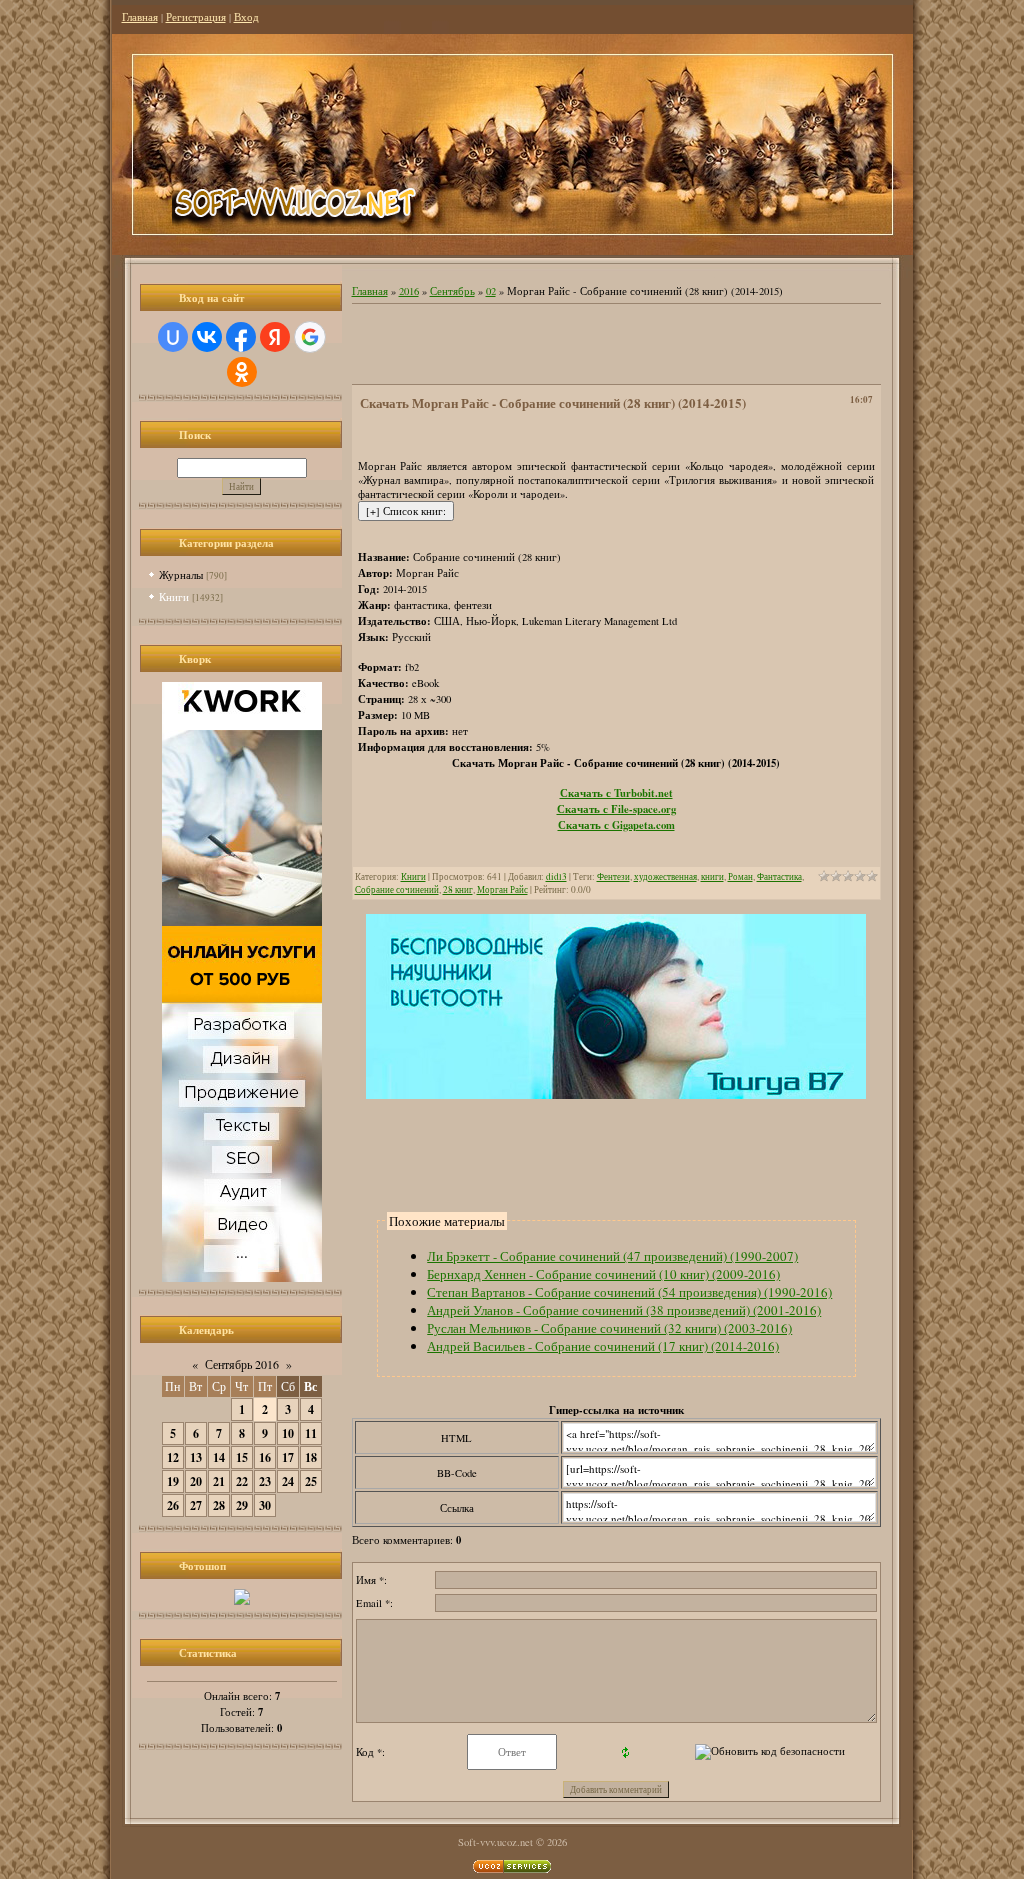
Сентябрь (452, 291)
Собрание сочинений (397, 889)
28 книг (458, 889)
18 (311, 1457)
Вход (246, 17)
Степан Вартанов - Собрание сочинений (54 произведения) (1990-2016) (629, 1292)
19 (173, 1481)
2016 (409, 291)
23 (265, 1481)
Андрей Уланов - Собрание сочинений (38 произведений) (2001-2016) (624, 1310)
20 (196, 1481)
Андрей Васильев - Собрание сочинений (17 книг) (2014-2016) (603, 1346)
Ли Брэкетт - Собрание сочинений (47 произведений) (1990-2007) (612, 1256)
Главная (140, 17)
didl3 (556, 876)
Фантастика (779, 876)
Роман (740, 876)
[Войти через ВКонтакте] (207, 337)
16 (265, 1457)
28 (219, 1505)
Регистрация (196, 17)
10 (288, 1433)
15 (242, 1457)
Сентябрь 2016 (242, 1364)
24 (288, 1481)
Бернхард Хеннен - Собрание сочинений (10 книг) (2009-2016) (603, 1274)
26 (173, 1505)
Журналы (181, 574)
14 (219, 1457)
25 (311, 1481)
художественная (665, 876)
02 (491, 291)
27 (196, 1505)
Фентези (613, 876)
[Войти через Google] (310, 337)
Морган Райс (502, 889)
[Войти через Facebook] (241, 337)
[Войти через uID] (173, 337)
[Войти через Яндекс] (275, 337)
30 (265, 1505)
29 (242, 1505)
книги (712, 876)
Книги (174, 596)
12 (173, 1457)
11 (311, 1433)
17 (288, 1457)
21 (219, 1481)
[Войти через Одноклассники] (242, 372)
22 (242, 1481)
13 (196, 1457)
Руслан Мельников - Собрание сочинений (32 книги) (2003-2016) (609, 1328)
